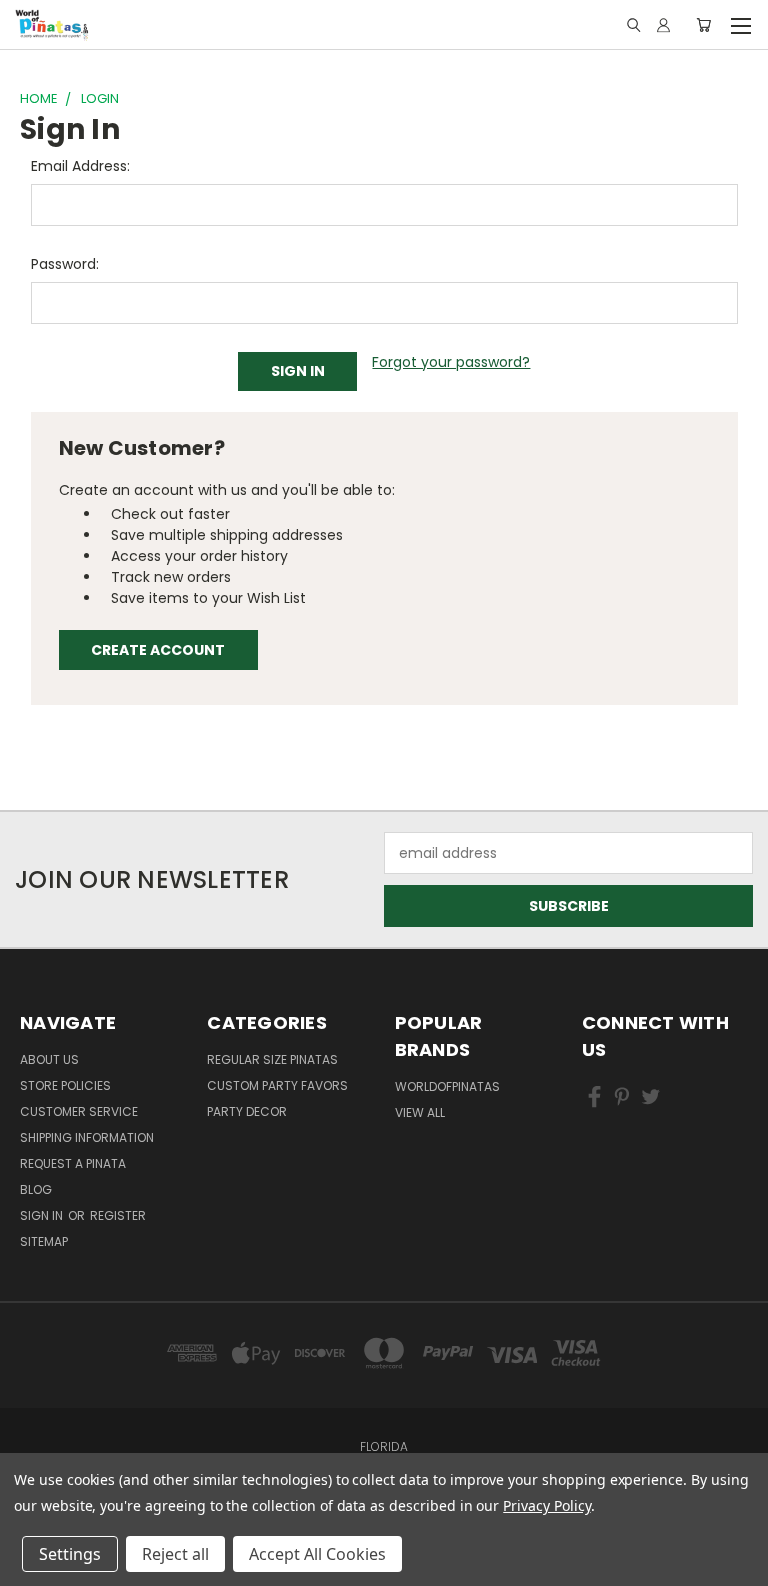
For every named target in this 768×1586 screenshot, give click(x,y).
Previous (44, 1551)
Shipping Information (87, 1137)
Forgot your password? (451, 362)
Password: (65, 264)
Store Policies (65, 1085)
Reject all (175, 1554)
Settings (70, 1554)
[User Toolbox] (663, 25)
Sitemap (44, 1241)
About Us (49, 1059)
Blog (36, 1189)
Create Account (158, 650)
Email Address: (80, 166)
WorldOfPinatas (447, 1086)
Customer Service (79, 1111)
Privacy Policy (546, 1505)
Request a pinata (73, 1163)
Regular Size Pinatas (272, 1059)
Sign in (43, 1215)
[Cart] (703, 25)
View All (420, 1112)
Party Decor (247, 1111)
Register (118, 1215)
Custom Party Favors (277, 1085)
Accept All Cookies (317, 1554)
